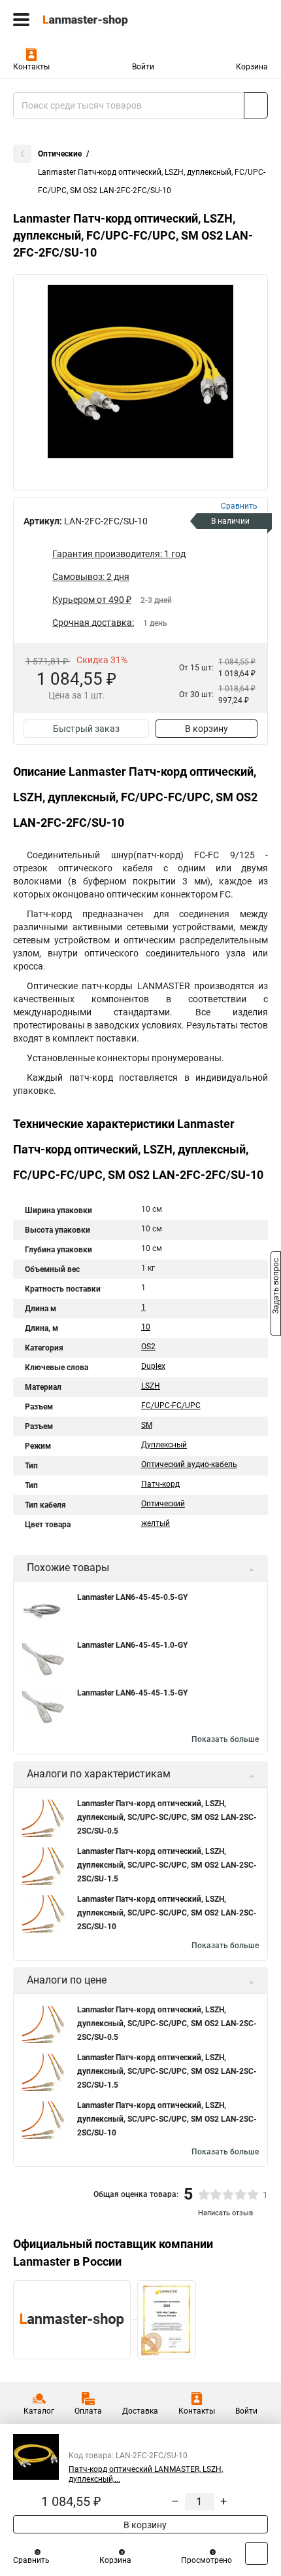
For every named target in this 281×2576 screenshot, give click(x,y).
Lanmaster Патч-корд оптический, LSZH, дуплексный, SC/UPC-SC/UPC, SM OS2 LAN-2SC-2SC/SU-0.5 (167, 1817)
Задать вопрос (276, 1287)
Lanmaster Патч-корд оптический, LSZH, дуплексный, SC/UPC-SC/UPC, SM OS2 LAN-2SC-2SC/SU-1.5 (167, 1865)
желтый (156, 1523)
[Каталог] (21, 20)
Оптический (163, 1504)
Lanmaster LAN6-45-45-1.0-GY (132, 1645)
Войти (143, 67)
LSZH (151, 1386)
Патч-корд (160, 1484)
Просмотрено (207, 2560)
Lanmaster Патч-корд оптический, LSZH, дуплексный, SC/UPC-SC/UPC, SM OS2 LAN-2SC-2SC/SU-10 (167, 1913)
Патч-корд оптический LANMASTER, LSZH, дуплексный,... (146, 2474)
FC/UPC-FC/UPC (171, 1406)
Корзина (252, 67)
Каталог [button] (39, 2411)
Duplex (153, 1366)
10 (146, 1327)
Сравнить (31, 2560)
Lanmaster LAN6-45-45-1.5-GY (132, 1693)
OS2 (148, 1347)
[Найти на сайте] (256, 105)
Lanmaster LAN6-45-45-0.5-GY (132, 1597)
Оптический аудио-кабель (189, 1464)
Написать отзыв (225, 2213)
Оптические (60, 154)
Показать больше (225, 1739)
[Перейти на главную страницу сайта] (98, 20)
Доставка (140, 2411)
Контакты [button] (31, 67)
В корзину (207, 729)
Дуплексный (164, 1445)
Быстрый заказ (86, 729)
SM (147, 1425)
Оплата (88, 2411)
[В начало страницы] (256, 2553)
